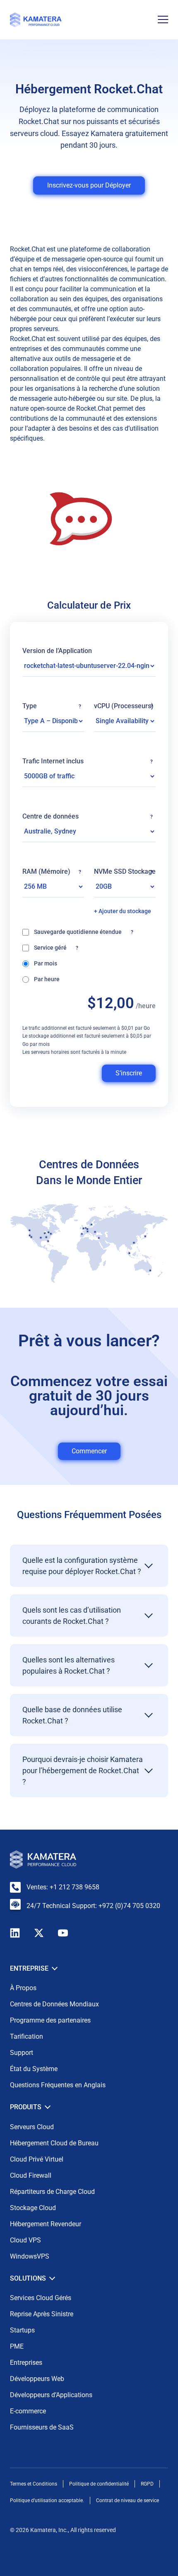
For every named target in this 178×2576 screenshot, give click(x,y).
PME (17, 2346)
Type (52, 706)
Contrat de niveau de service (127, 2500)
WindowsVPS (30, 2256)
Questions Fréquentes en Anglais (58, 2085)
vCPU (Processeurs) (124, 706)
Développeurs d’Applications (51, 2395)
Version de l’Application (57, 651)
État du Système (34, 2069)
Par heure (47, 979)
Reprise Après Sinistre (42, 2314)
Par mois (46, 963)
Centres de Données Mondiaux (54, 2004)
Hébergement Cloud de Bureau (54, 2143)
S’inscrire (129, 1073)
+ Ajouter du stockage (123, 911)
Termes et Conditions (34, 2484)
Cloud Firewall (31, 2175)
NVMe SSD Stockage (125, 872)
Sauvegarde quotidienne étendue (95, 931)
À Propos (23, 1988)
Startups (22, 2330)
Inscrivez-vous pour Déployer (89, 185)
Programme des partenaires (50, 2020)
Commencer (89, 1451)
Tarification (26, 2036)
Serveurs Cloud (32, 2127)
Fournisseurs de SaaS (42, 2427)
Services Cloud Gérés (41, 2298)
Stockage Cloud (33, 2208)
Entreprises (26, 2363)
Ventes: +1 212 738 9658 (63, 1887)
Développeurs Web (37, 2379)
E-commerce (28, 2411)
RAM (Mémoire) (52, 872)
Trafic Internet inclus (88, 761)
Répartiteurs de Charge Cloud (52, 2192)
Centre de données (88, 816)
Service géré (59, 947)
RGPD (147, 2484)
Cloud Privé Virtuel (37, 2159)
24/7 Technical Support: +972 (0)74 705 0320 (93, 1906)
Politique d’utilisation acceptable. (47, 2500)
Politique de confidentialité (99, 2484)
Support (22, 2053)
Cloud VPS (25, 2240)
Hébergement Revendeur (46, 2224)
